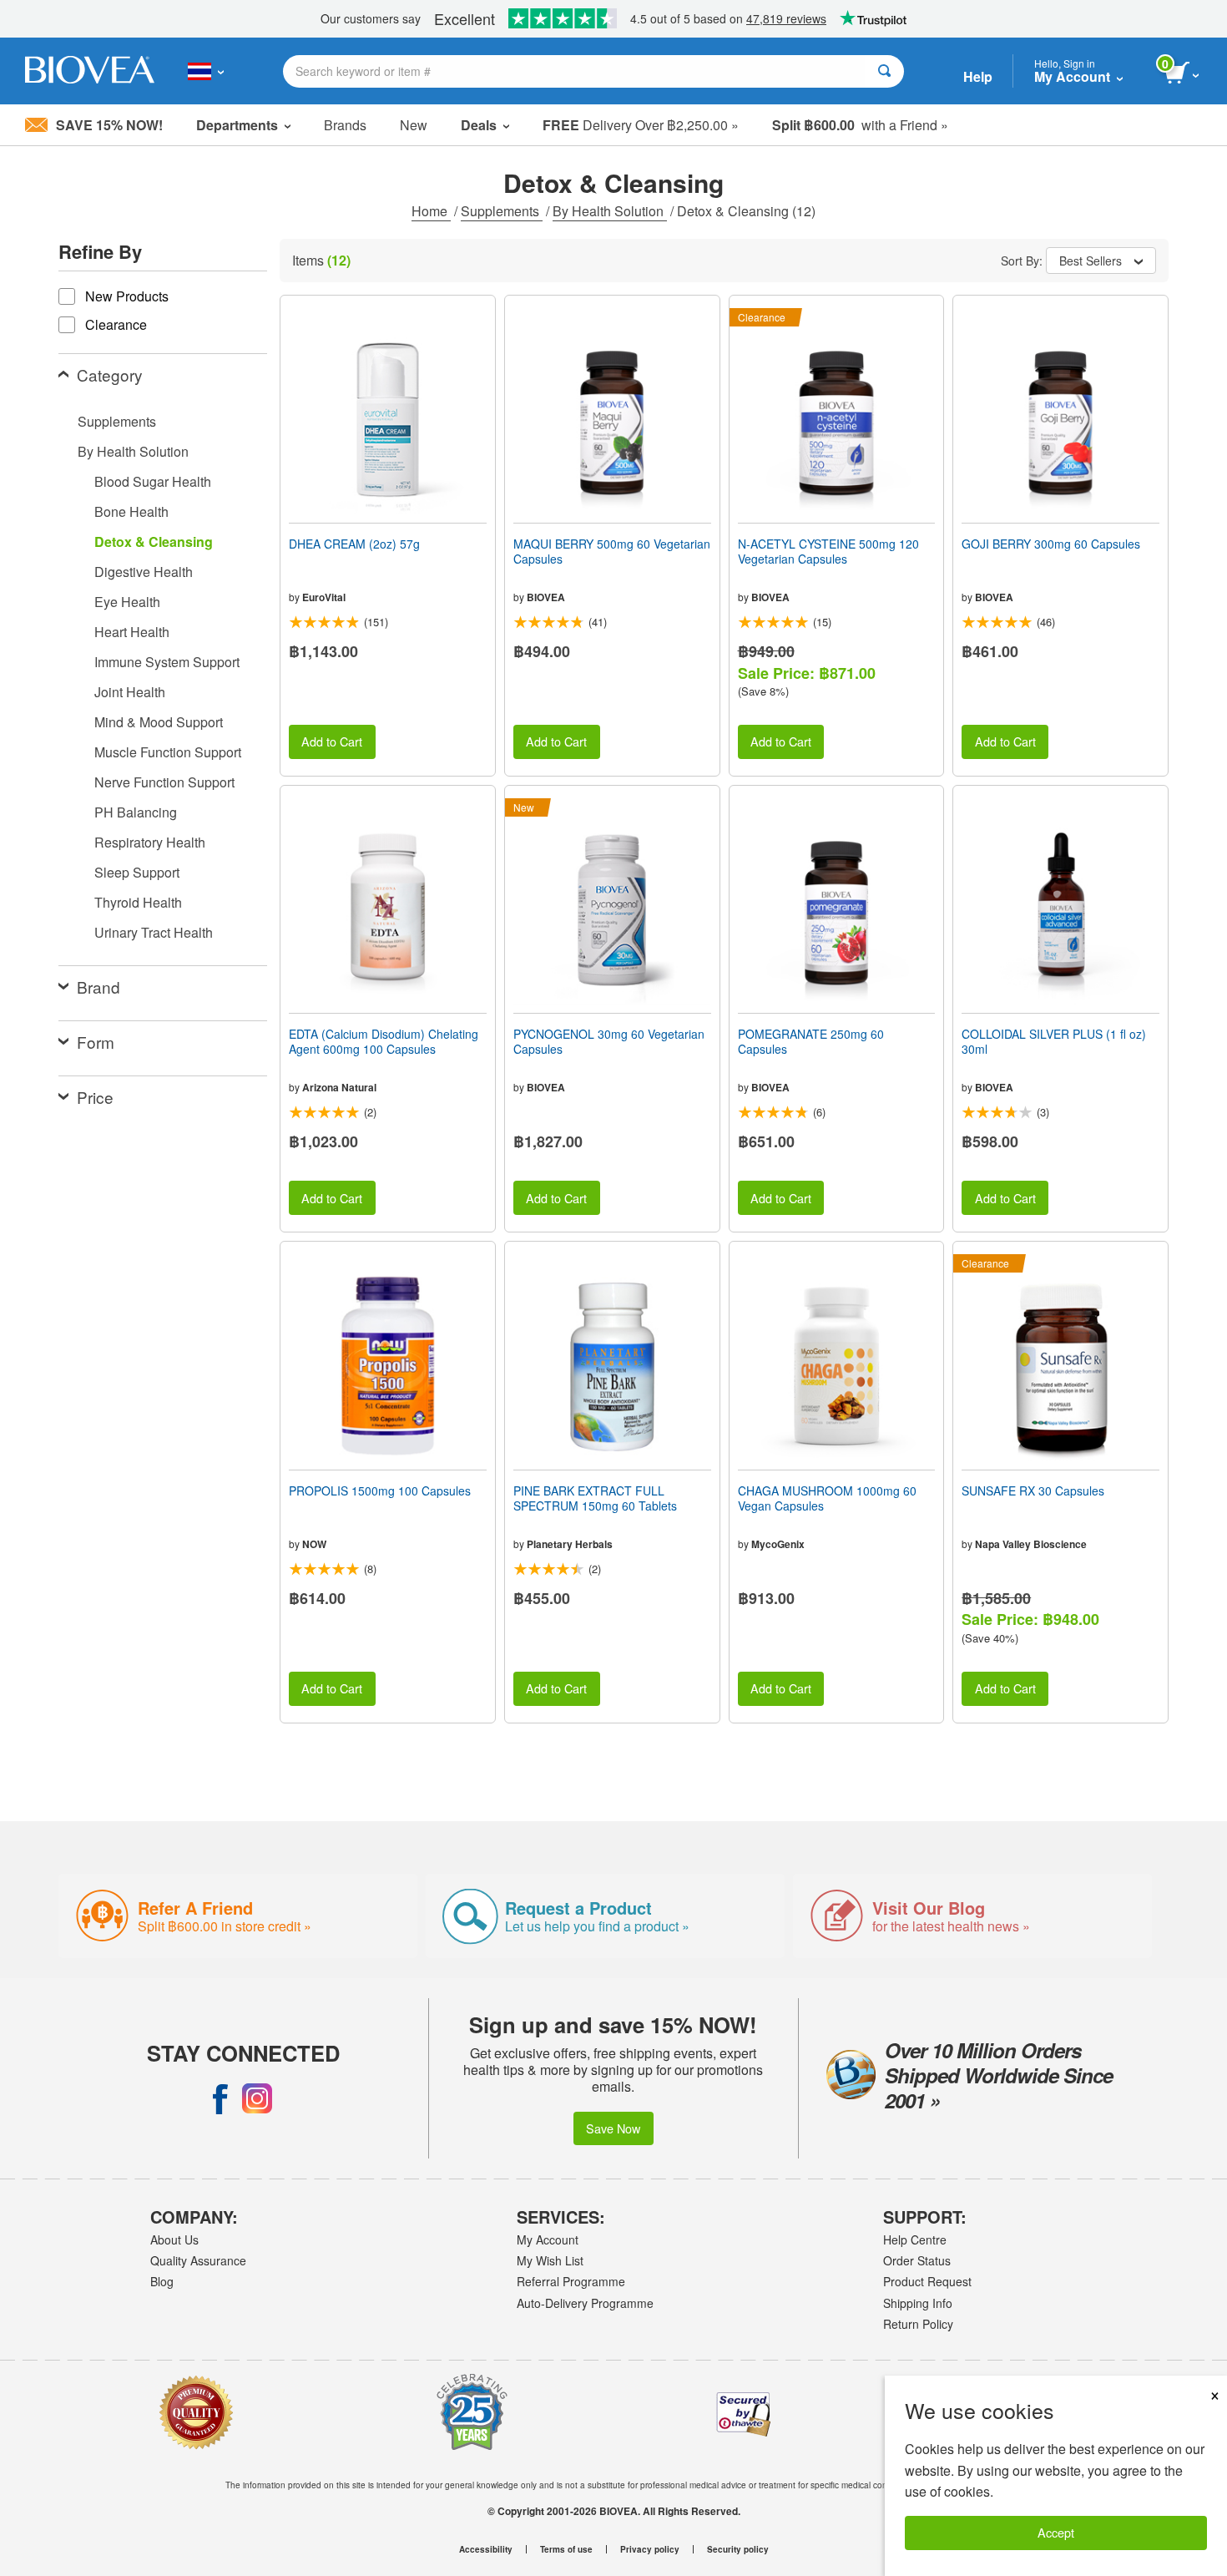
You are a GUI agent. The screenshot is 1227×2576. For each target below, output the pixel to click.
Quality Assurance (198, 2260)
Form (96, 1042)
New (414, 125)
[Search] (884, 71)
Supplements (502, 211)
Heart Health (132, 632)
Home (431, 211)
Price (95, 1097)
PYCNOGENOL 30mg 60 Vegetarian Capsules (609, 1041)
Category (110, 375)
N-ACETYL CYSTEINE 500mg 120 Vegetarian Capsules (828, 551)
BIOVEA (546, 597)
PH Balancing (136, 812)
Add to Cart (332, 741)
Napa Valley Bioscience (1031, 1544)
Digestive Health (144, 572)
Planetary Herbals (570, 1544)
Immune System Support (167, 662)
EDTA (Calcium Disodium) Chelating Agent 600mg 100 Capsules (384, 1041)
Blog (162, 2281)
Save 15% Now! (109, 125)
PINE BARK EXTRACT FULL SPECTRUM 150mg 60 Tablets (595, 1498)
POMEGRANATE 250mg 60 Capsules (811, 1041)
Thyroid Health (138, 902)
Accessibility (486, 2549)
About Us (174, 2239)
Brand (98, 987)
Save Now (613, 2128)
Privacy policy (650, 2549)
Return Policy (918, 2324)
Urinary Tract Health (154, 932)
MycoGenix (778, 1544)
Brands (345, 125)
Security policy (738, 2549)
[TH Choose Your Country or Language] (206, 71)
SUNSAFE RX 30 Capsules (1033, 1490)
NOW (314, 1544)
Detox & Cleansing (154, 542)
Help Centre (915, 2239)
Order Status (917, 2260)
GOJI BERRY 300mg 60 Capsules (1051, 544)
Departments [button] (237, 125)
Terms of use (566, 2549)
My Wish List (550, 2260)
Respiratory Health (150, 842)
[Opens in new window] (220, 2098)
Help (978, 76)
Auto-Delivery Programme (585, 2303)
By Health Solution (610, 211)
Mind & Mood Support (159, 722)
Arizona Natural (339, 1087)
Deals (479, 125)
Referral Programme (571, 2281)
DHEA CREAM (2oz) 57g (354, 544)
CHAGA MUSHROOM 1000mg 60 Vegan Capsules (827, 1498)
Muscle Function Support (168, 752)
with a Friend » (860, 125)
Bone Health (131, 511)
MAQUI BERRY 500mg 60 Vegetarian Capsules (612, 551)
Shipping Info (918, 2303)
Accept (1056, 2532)
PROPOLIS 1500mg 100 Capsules (380, 1490)
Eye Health (127, 602)
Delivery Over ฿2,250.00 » (641, 125)
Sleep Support (137, 872)
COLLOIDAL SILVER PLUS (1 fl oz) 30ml (1054, 1041)
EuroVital (324, 597)
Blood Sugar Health (153, 481)
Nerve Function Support (164, 782)
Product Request (927, 2281)
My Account (548, 2239)
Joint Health (130, 692)
